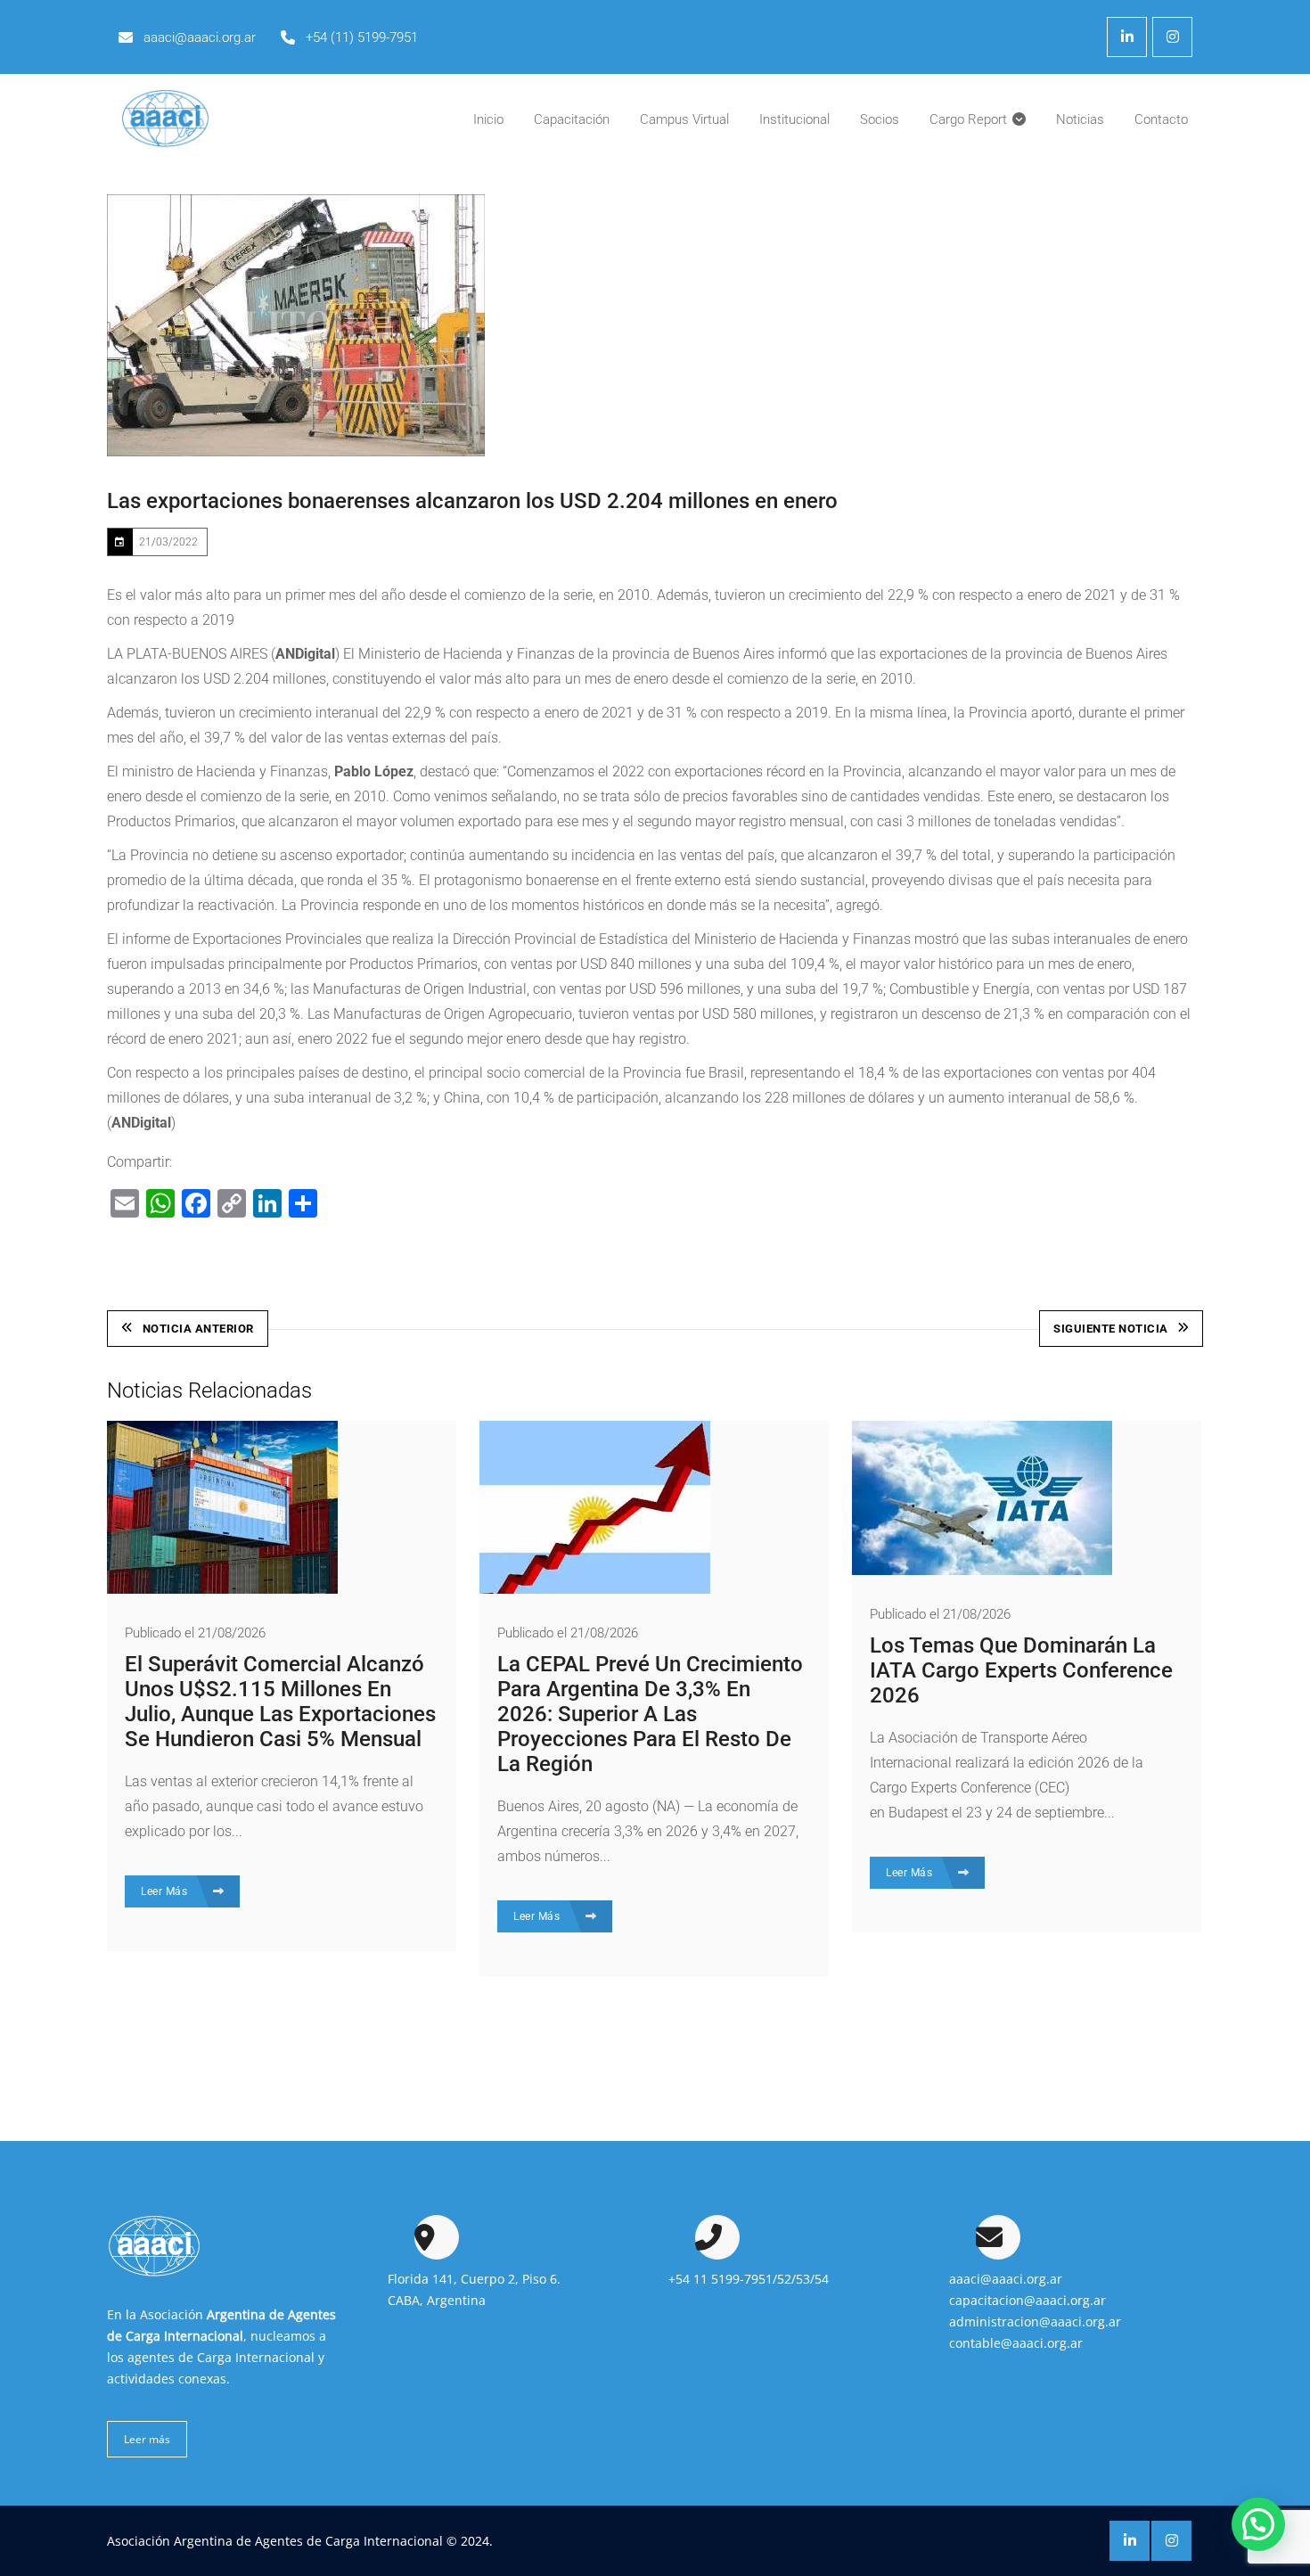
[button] (1258, 2524)
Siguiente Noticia (1111, 1329)
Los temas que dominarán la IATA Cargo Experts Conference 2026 (1021, 1670)
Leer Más (166, 1891)
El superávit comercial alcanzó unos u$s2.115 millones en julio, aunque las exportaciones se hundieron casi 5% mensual (280, 1702)
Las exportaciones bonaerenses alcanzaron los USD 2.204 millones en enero (472, 501)
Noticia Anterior (198, 1329)
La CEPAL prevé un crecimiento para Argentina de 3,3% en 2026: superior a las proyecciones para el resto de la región (650, 1714)
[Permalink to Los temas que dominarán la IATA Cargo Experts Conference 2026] (982, 1570)
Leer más (147, 2439)
